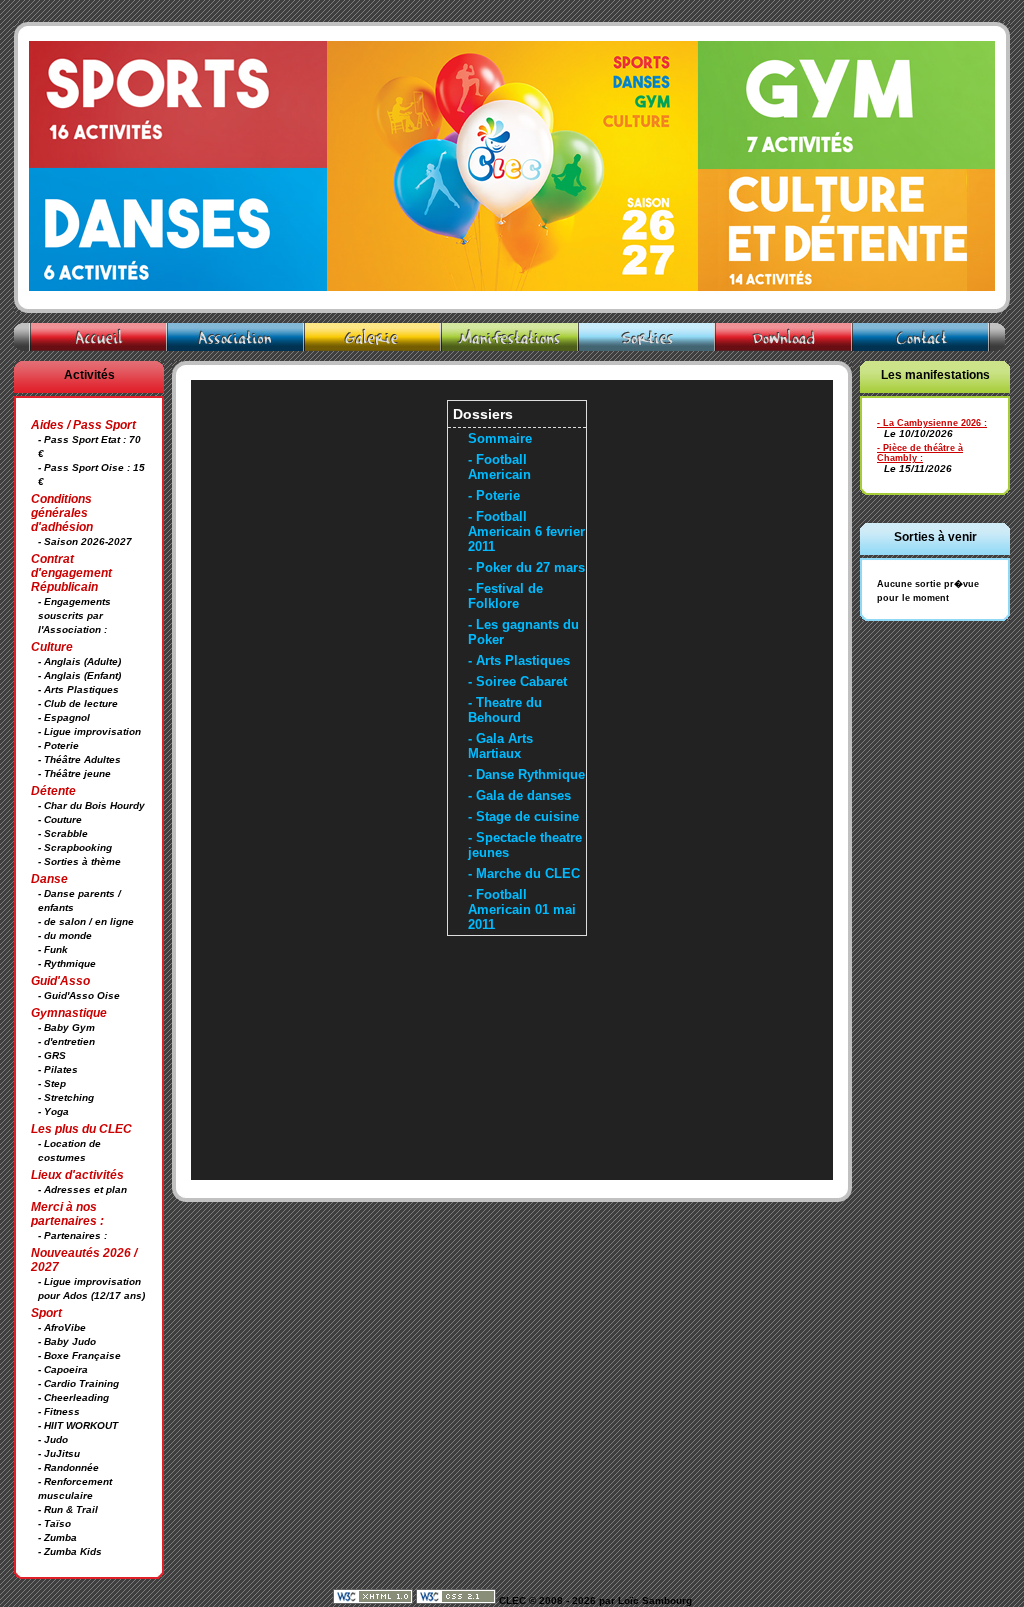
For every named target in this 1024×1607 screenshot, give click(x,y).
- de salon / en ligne (86, 921)
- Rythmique (67, 963)
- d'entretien (66, 1041)
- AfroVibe (62, 1327)
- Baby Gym (66, 1027)
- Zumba (57, 1537)
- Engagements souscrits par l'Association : (74, 615)
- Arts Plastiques (78, 689)
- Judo (53, 1439)
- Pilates (58, 1069)
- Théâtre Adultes (79, 759)
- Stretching (66, 1097)
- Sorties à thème (79, 861)
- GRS (52, 1055)
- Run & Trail (68, 1509)
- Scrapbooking (75, 847)
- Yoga (53, 1111)
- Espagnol (64, 717)
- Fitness (59, 1411)
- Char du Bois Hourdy (91, 805)
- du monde (65, 935)
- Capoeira (63, 1369)
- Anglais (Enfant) (79, 675)
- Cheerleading (73, 1397)
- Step (52, 1083)
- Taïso (54, 1523)
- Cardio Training (78, 1383)
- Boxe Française (79, 1355)
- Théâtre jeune (74, 773)
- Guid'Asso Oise (79, 995)
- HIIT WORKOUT (78, 1425)
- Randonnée (68, 1467)
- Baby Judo (67, 1341)
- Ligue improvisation (89, 731)
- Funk (53, 949)
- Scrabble (63, 833)
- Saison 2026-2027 (85, 541)
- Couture (60, 819)
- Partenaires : (72, 1235)
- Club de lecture (78, 703)
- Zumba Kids (70, 1551)
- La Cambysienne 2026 (929, 423)
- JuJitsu (59, 1453)
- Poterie (58, 745)
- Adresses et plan (82, 1189)
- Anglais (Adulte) (79, 661)
